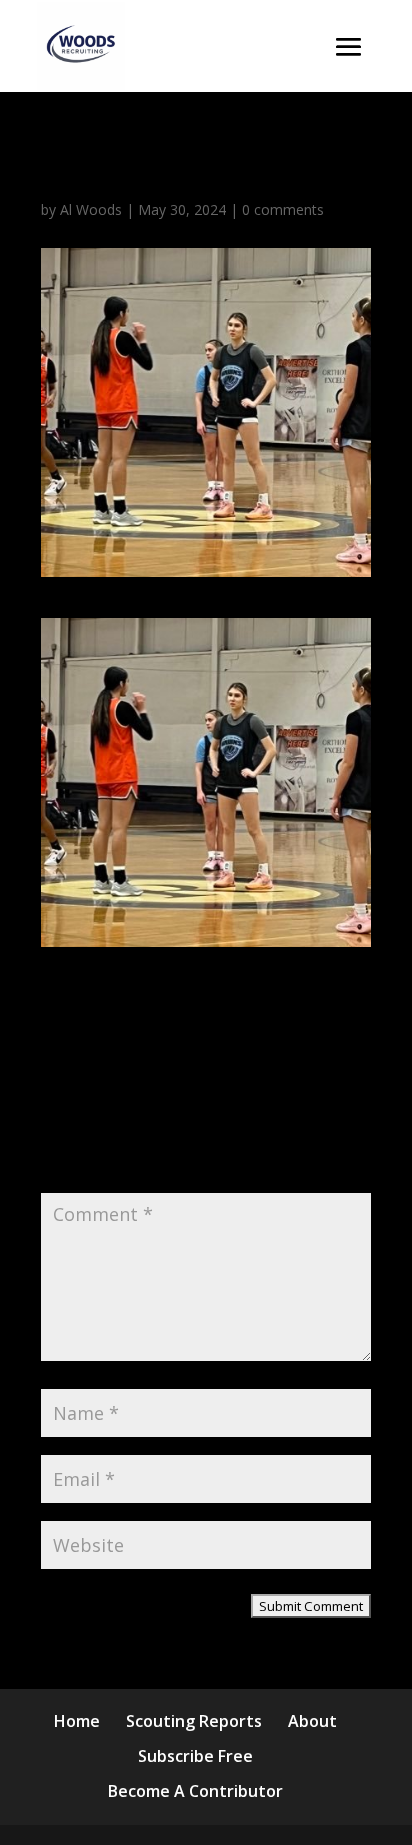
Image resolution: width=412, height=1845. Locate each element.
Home (77, 1721)
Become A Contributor (195, 1791)
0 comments (283, 209)
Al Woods (91, 209)
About (312, 1721)
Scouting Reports (194, 1721)
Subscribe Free (195, 1756)
